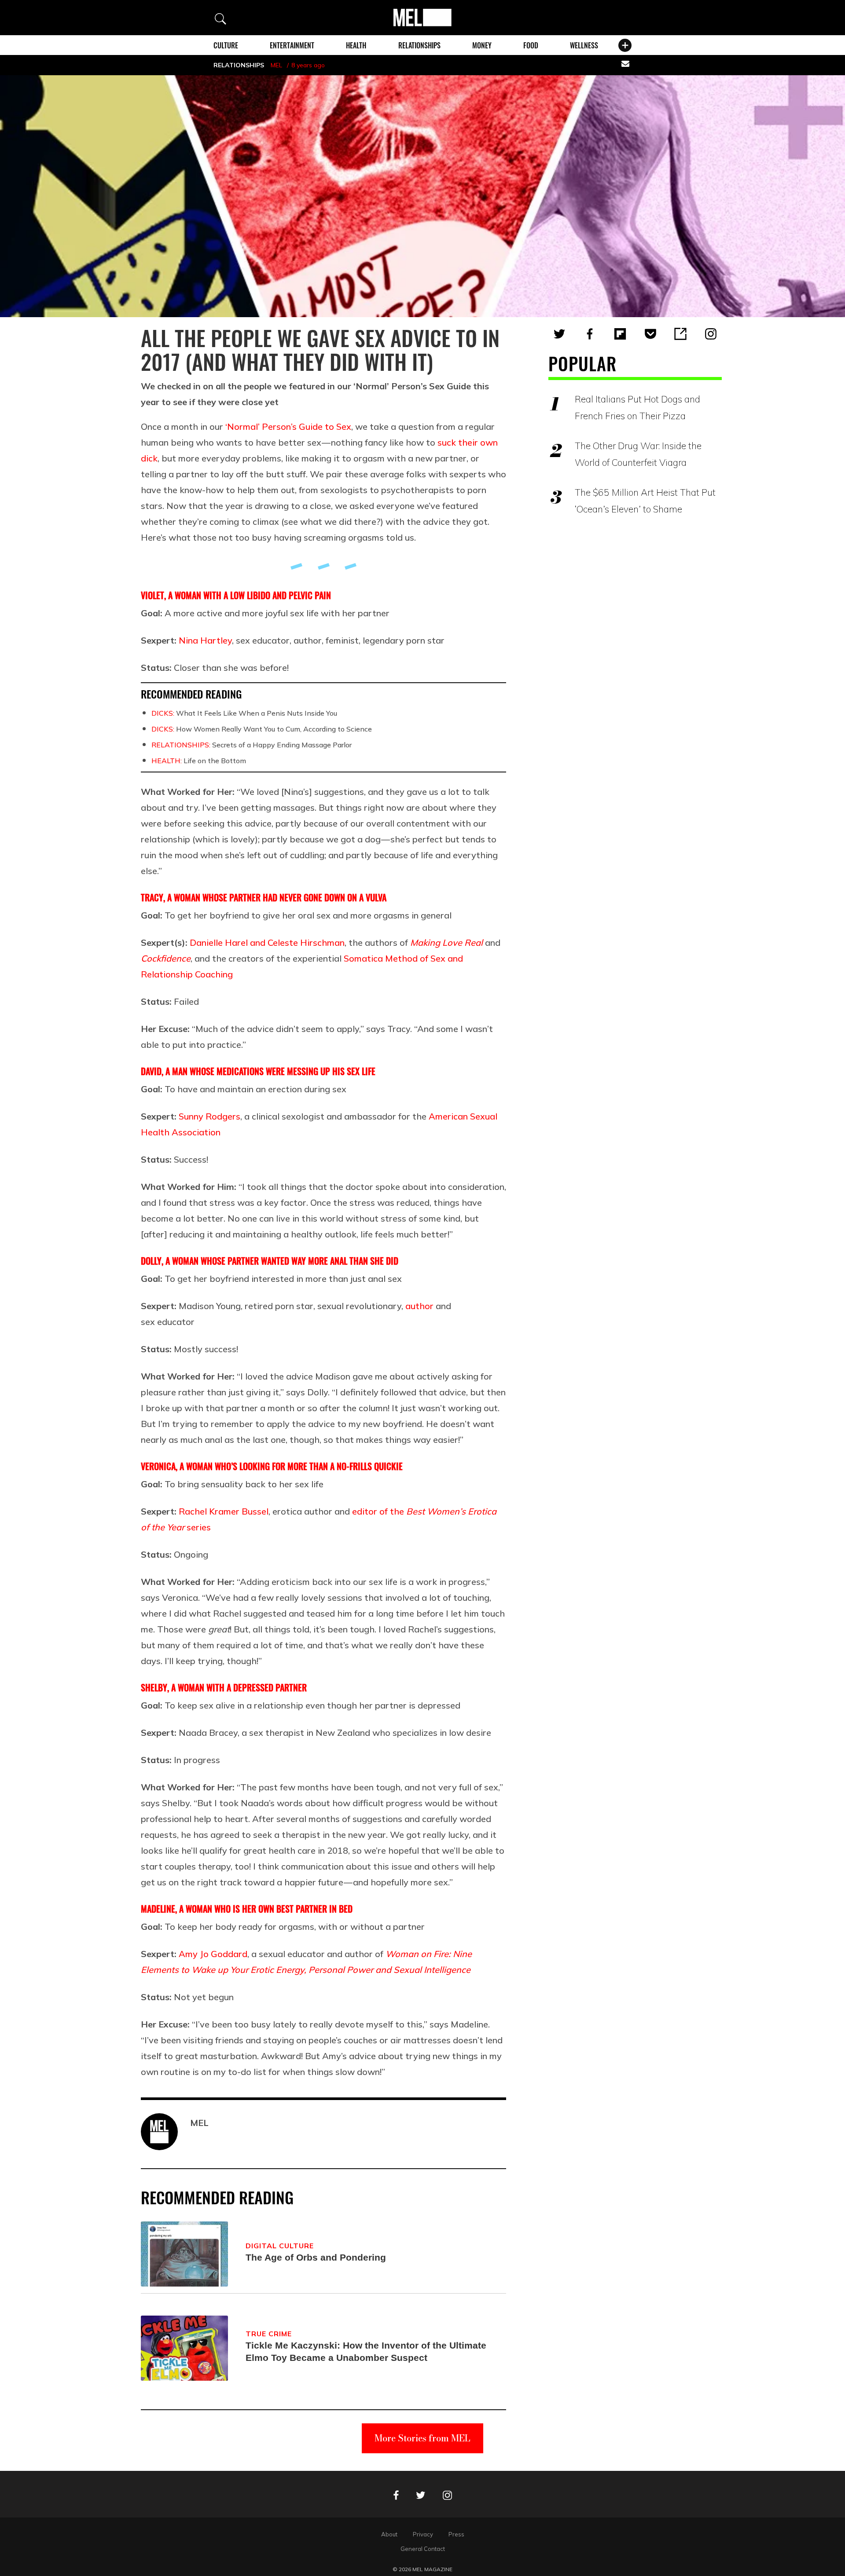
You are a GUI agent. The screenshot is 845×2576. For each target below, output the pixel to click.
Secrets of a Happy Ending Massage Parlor (252, 745)
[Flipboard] (620, 334)
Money (482, 45)
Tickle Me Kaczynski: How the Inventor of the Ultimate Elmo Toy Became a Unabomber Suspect (366, 2351)
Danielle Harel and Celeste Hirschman (267, 942)
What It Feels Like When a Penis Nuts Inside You (244, 713)
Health (356, 45)
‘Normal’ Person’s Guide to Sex (288, 426)
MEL (276, 65)
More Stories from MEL (422, 2438)
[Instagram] (711, 334)
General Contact (423, 2549)
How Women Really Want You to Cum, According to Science (262, 729)
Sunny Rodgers (209, 1116)
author (419, 1306)
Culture (226, 45)
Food (531, 45)
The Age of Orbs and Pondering (316, 2257)
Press (456, 2534)
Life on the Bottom (199, 761)
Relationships (419, 45)
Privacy (423, 2534)
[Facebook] (590, 334)
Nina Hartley (205, 640)
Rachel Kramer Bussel (224, 1511)
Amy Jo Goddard (213, 1954)
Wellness (584, 45)
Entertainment (292, 45)
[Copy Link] (680, 334)
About (389, 2534)
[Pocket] (650, 334)
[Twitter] (559, 334)
